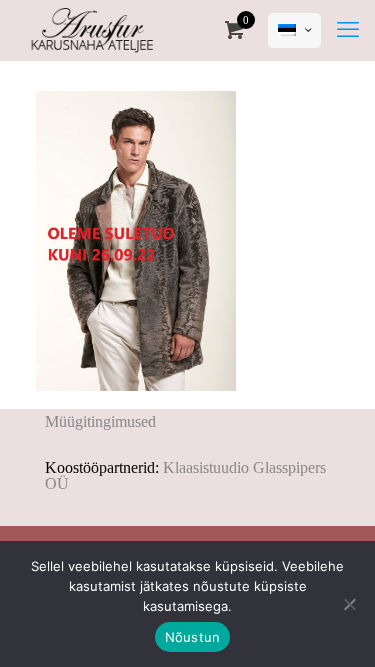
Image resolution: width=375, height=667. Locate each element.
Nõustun (193, 637)
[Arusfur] (92, 30)
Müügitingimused (100, 421)
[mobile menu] (348, 30)
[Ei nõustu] (350, 604)
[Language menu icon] (294, 30)
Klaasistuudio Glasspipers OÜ (185, 475)
